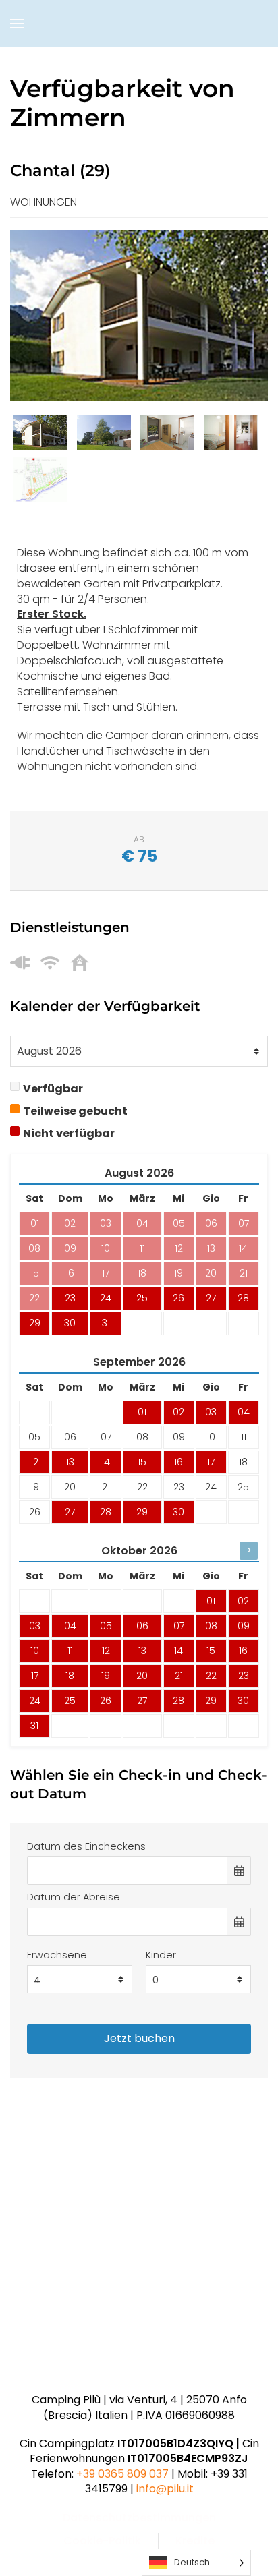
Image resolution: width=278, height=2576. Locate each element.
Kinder (161, 1955)
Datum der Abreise (74, 1897)
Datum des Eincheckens (86, 1846)
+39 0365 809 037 (122, 2474)
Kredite (195, 2541)
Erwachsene (57, 1955)
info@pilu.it (165, 2489)
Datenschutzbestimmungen (139, 2518)
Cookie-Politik (102, 2541)
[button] (17, 24)
